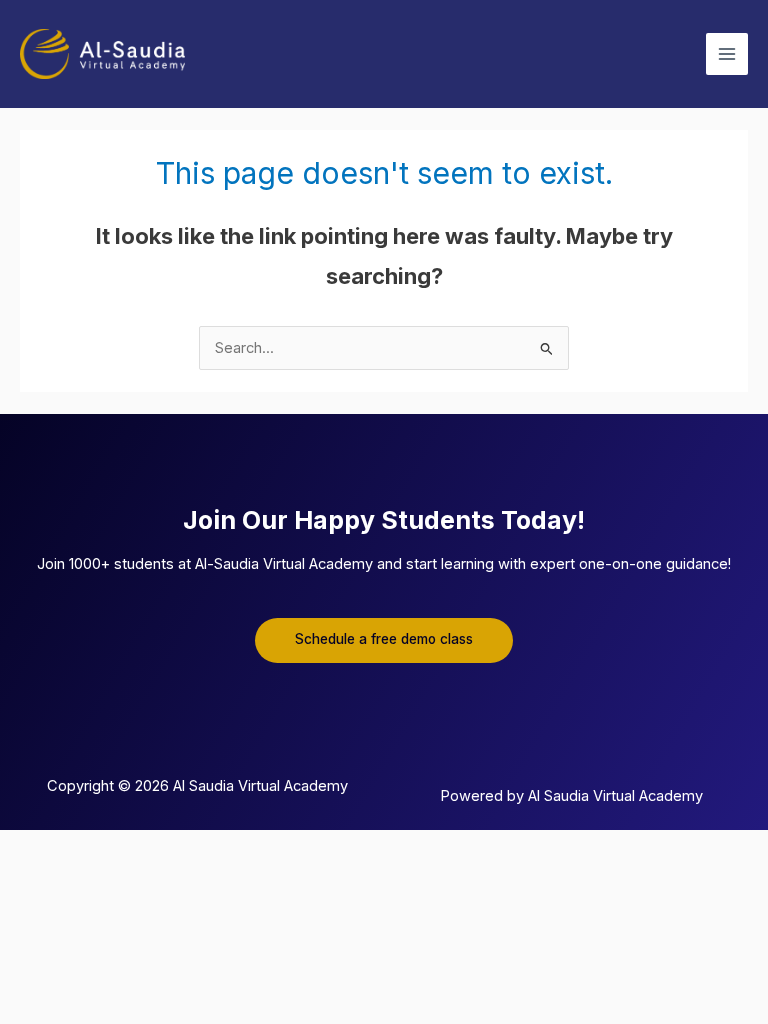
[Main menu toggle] (727, 54)
